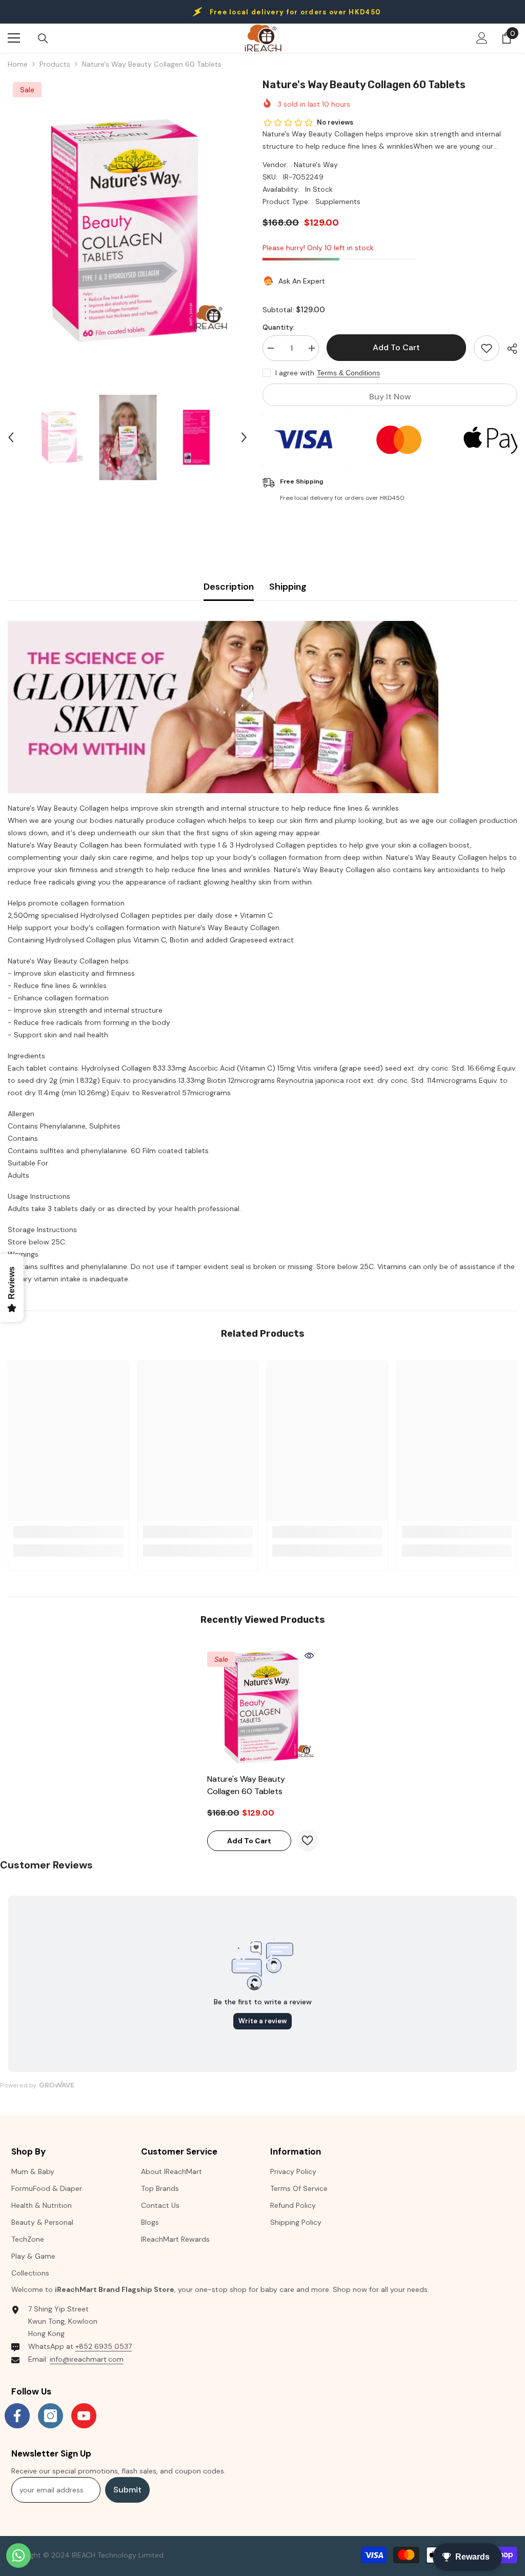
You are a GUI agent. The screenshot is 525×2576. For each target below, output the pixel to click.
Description (229, 587)
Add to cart (396, 347)
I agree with (295, 373)
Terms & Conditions (348, 373)
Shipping (288, 587)
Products (55, 64)
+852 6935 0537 (104, 2346)
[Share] (508, 349)
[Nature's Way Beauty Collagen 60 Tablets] (263, 1707)
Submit (127, 2490)
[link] (68, 1532)
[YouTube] (84, 2416)
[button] (11, 437)
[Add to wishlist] (487, 348)
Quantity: (279, 327)
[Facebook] (17, 2416)
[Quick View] (309, 1656)
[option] (127, 230)
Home (18, 64)
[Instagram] (51, 2416)
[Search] (43, 38)
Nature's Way (316, 165)
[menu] (14, 38)
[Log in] (482, 38)
